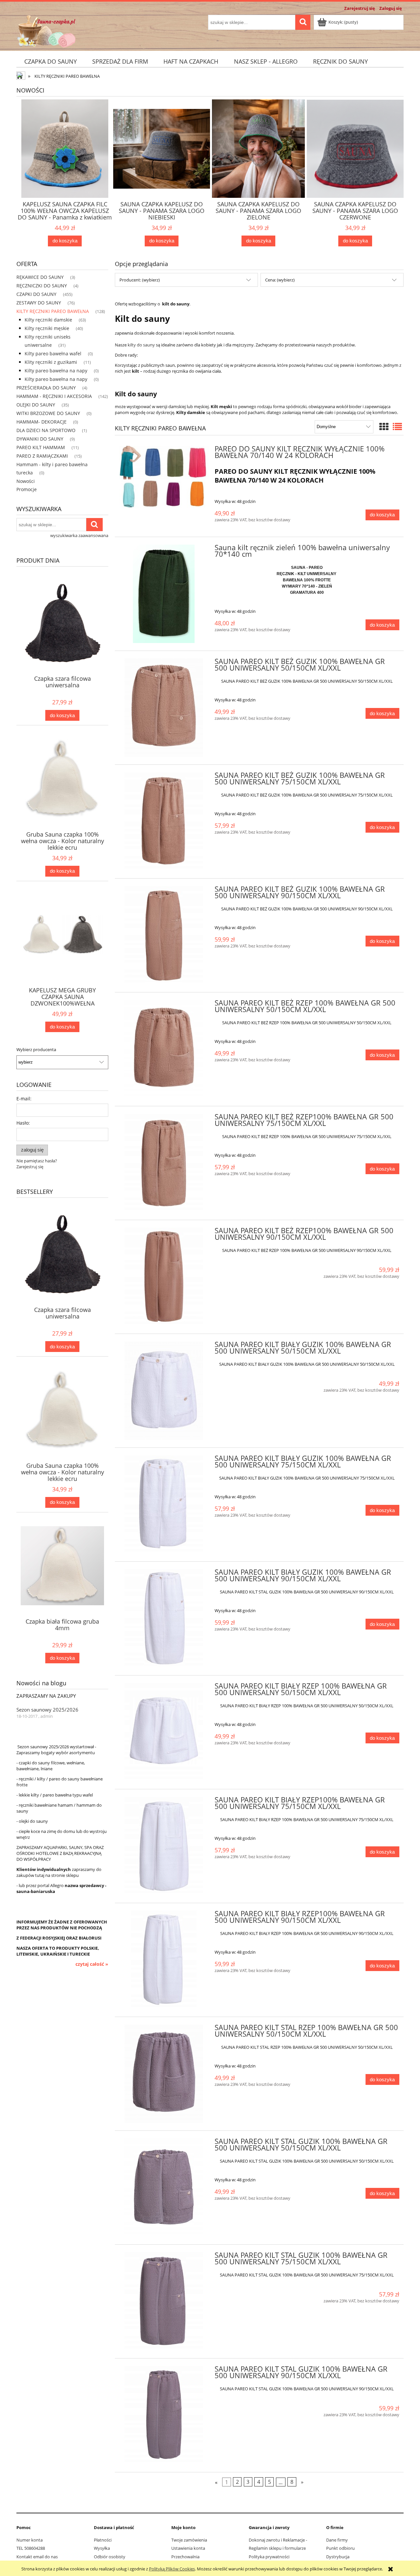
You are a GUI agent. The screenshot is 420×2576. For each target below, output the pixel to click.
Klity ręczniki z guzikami (51, 362)
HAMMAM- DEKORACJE (42, 422)
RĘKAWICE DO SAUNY (40, 277)
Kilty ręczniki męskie (47, 328)
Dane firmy (337, 2540)
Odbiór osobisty (110, 2557)
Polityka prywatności (269, 2557)
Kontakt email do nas (37, 2557)
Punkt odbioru (340, 2548)
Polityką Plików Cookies (172, 2569)
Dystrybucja (338, 2557)
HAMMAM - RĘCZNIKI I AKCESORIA (54, 396)
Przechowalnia (185, 2557)
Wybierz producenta (36, 1049)
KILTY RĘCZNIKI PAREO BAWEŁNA (53, 311)
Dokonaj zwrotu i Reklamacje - (278, 2540)
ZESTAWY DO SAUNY (39, 303)
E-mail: (24, 1099)
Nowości (26, 481)
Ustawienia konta (188, 2548)
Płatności (103, 2540)
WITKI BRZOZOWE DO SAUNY (48, 413)
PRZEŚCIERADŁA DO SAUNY (46, 388)
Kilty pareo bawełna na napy (56, 371)
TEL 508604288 (31, 2548)
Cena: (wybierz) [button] (280, 280)
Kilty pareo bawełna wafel (53, 353)
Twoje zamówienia (189, 2540)
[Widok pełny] (397, 426)
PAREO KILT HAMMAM (41, 447)
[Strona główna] (46, 30)
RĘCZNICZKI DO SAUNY (42, 286)
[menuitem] (50, 62)
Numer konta (30, 2540)
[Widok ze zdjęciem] (384, 426)
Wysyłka (102, 2548)
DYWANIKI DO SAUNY (40, 439)
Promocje (27, 489)
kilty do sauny (141, 345)
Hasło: (23, 1123)
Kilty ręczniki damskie (48, 320)
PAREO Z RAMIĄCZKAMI (42, 456)
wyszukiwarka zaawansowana (79, 535)
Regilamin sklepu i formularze (277, 2548)
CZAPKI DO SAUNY (36, 294)
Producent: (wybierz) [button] (140, 280)
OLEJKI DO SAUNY (36, 405)
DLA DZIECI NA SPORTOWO (46, 430)
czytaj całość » (92, 1964)
